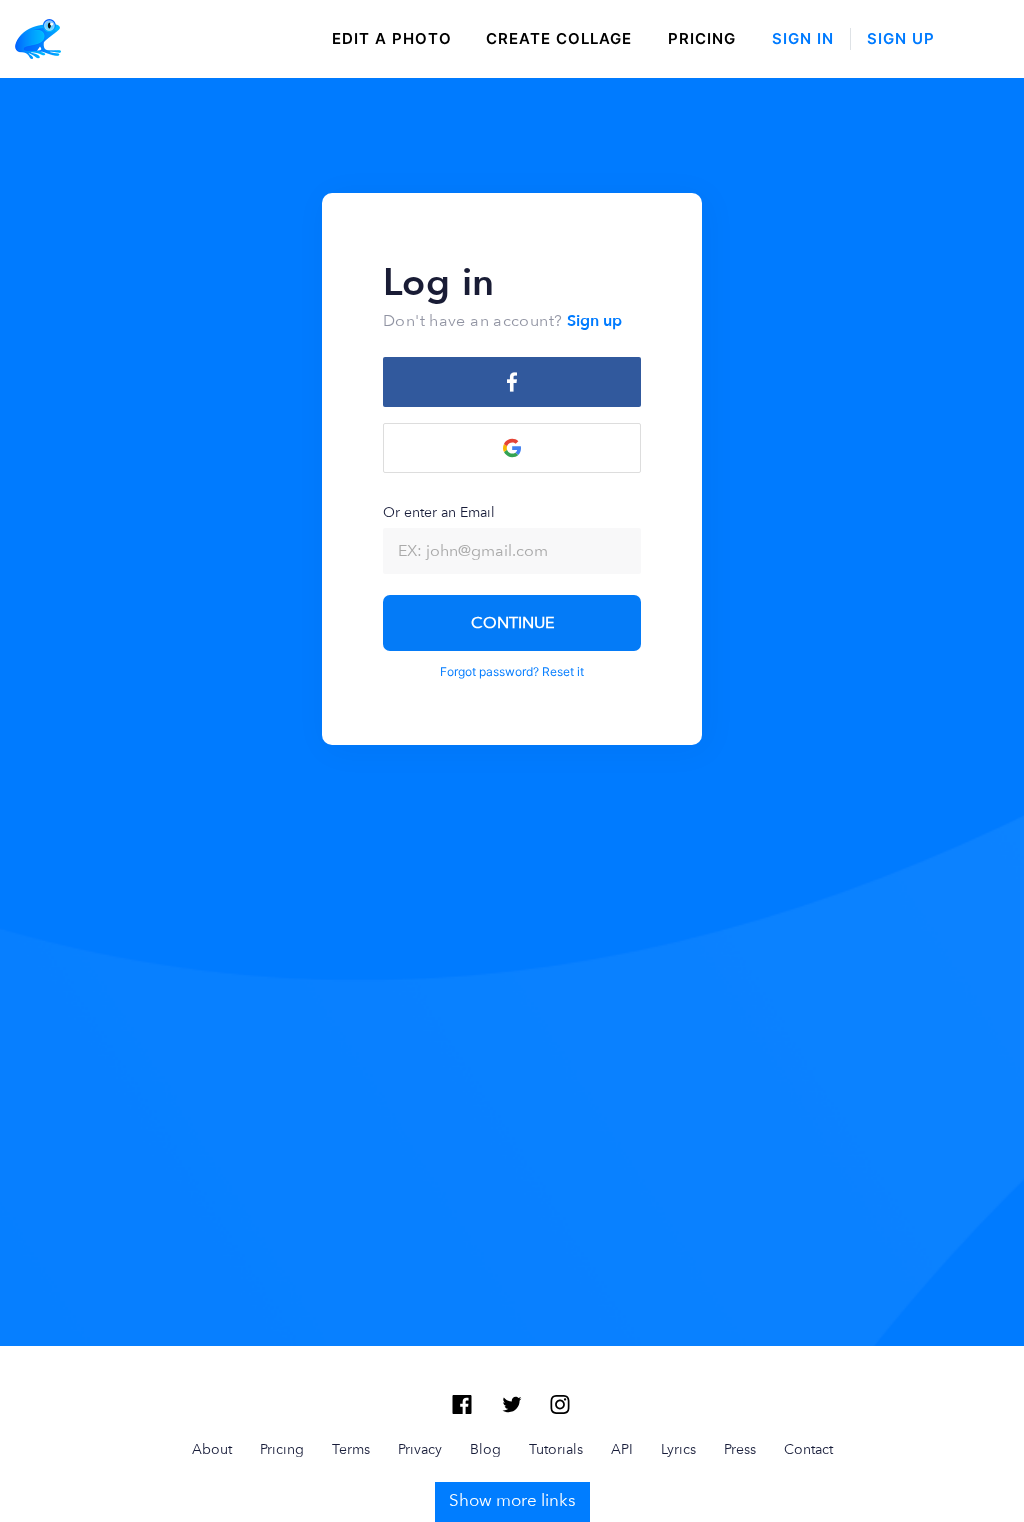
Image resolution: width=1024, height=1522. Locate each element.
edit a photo (392, 38)
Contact (808, 1449)
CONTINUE (512, 622)
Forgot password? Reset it (512, 671)
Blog (485, 1449)
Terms (351, 1449)
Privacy (420, 1449)
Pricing (702, 38)
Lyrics (678, 1449)
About (212, 1449)
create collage (559, 38)
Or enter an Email (439, 512)
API (622, 1449)
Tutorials (556, 1449)
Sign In (803, 38)
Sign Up (901, 38)
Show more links (512, 1500)
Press (740, 1449)
